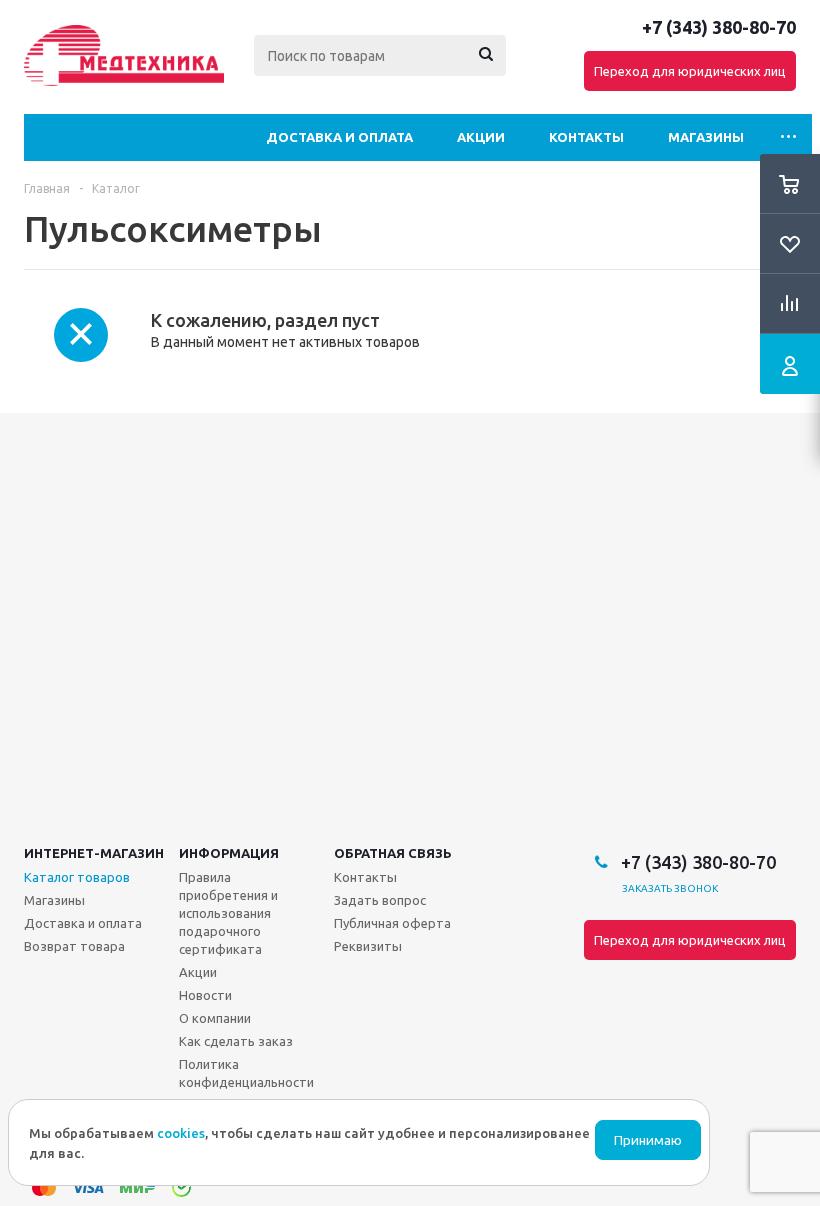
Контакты (586, 137)
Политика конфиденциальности (246, 1073)
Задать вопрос (380, 900)
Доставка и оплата (339, 137)
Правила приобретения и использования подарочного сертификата (228, 913)
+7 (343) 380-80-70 (719, 27)
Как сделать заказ (236, 1041)
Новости (205, 995)
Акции (481, 137)
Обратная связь (393, 853)
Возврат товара (74, 946)
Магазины (706, 137)
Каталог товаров (77, 877)
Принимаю (648, 1140)
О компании (215, 1018)
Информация (229, 853)
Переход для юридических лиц (690, 71)
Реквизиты (368, 946)
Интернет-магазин (94, 853)
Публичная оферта (392, 923)
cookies (181, 1133)
